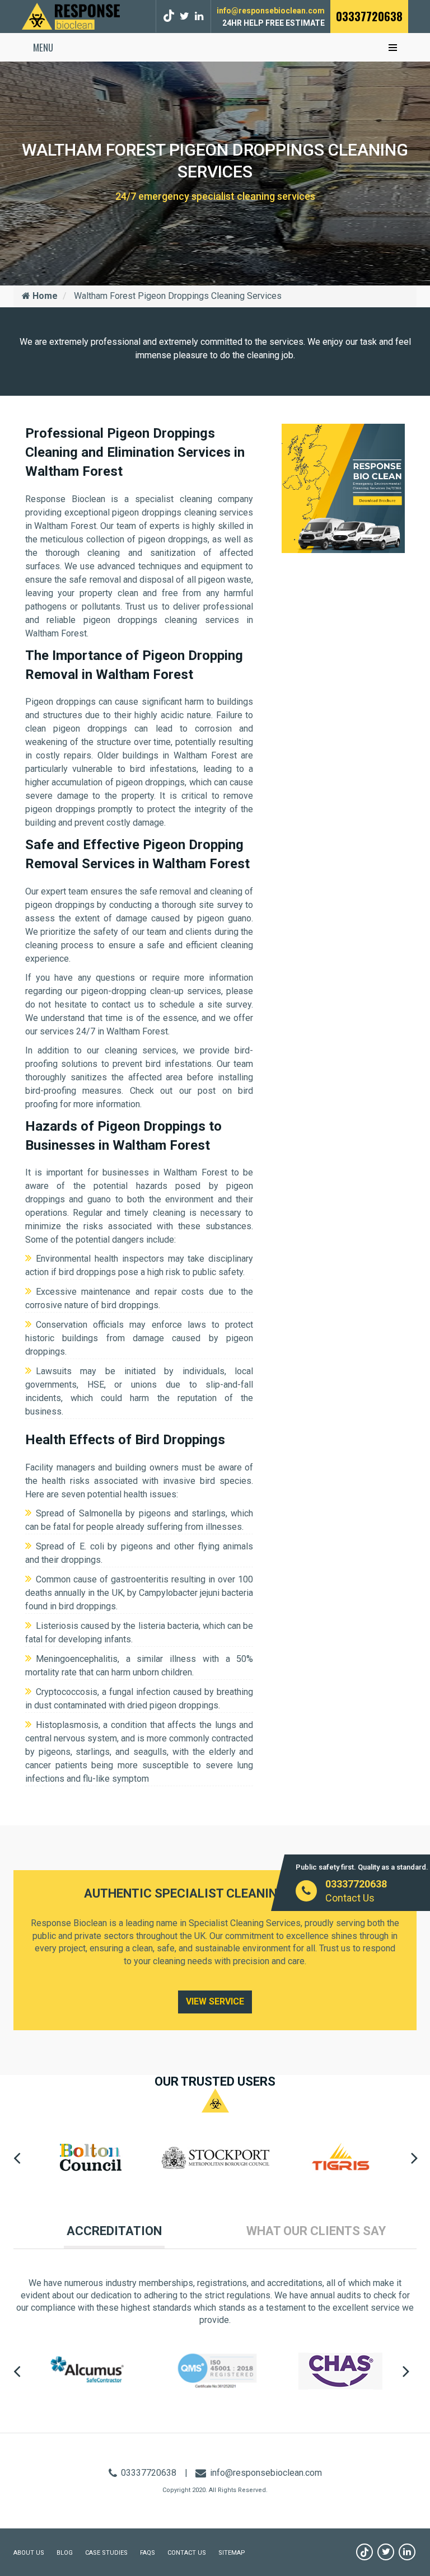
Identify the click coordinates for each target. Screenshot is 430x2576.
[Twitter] (184, 16)
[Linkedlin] (199, 16)
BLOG (65, 2553)
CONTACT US (187, 2553)
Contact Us (350, 1898)
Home (44, 296)
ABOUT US (29, 2553)
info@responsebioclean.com (271, 11)
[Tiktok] (170, 16)
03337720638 (369, 16)
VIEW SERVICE (215, 2001)
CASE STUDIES (106, 2553)
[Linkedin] (407, 2552)
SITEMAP (232, 2553)
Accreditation (114, 2231)
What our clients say (316, 2231)
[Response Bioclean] (71, 15)
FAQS (148, 2553)
